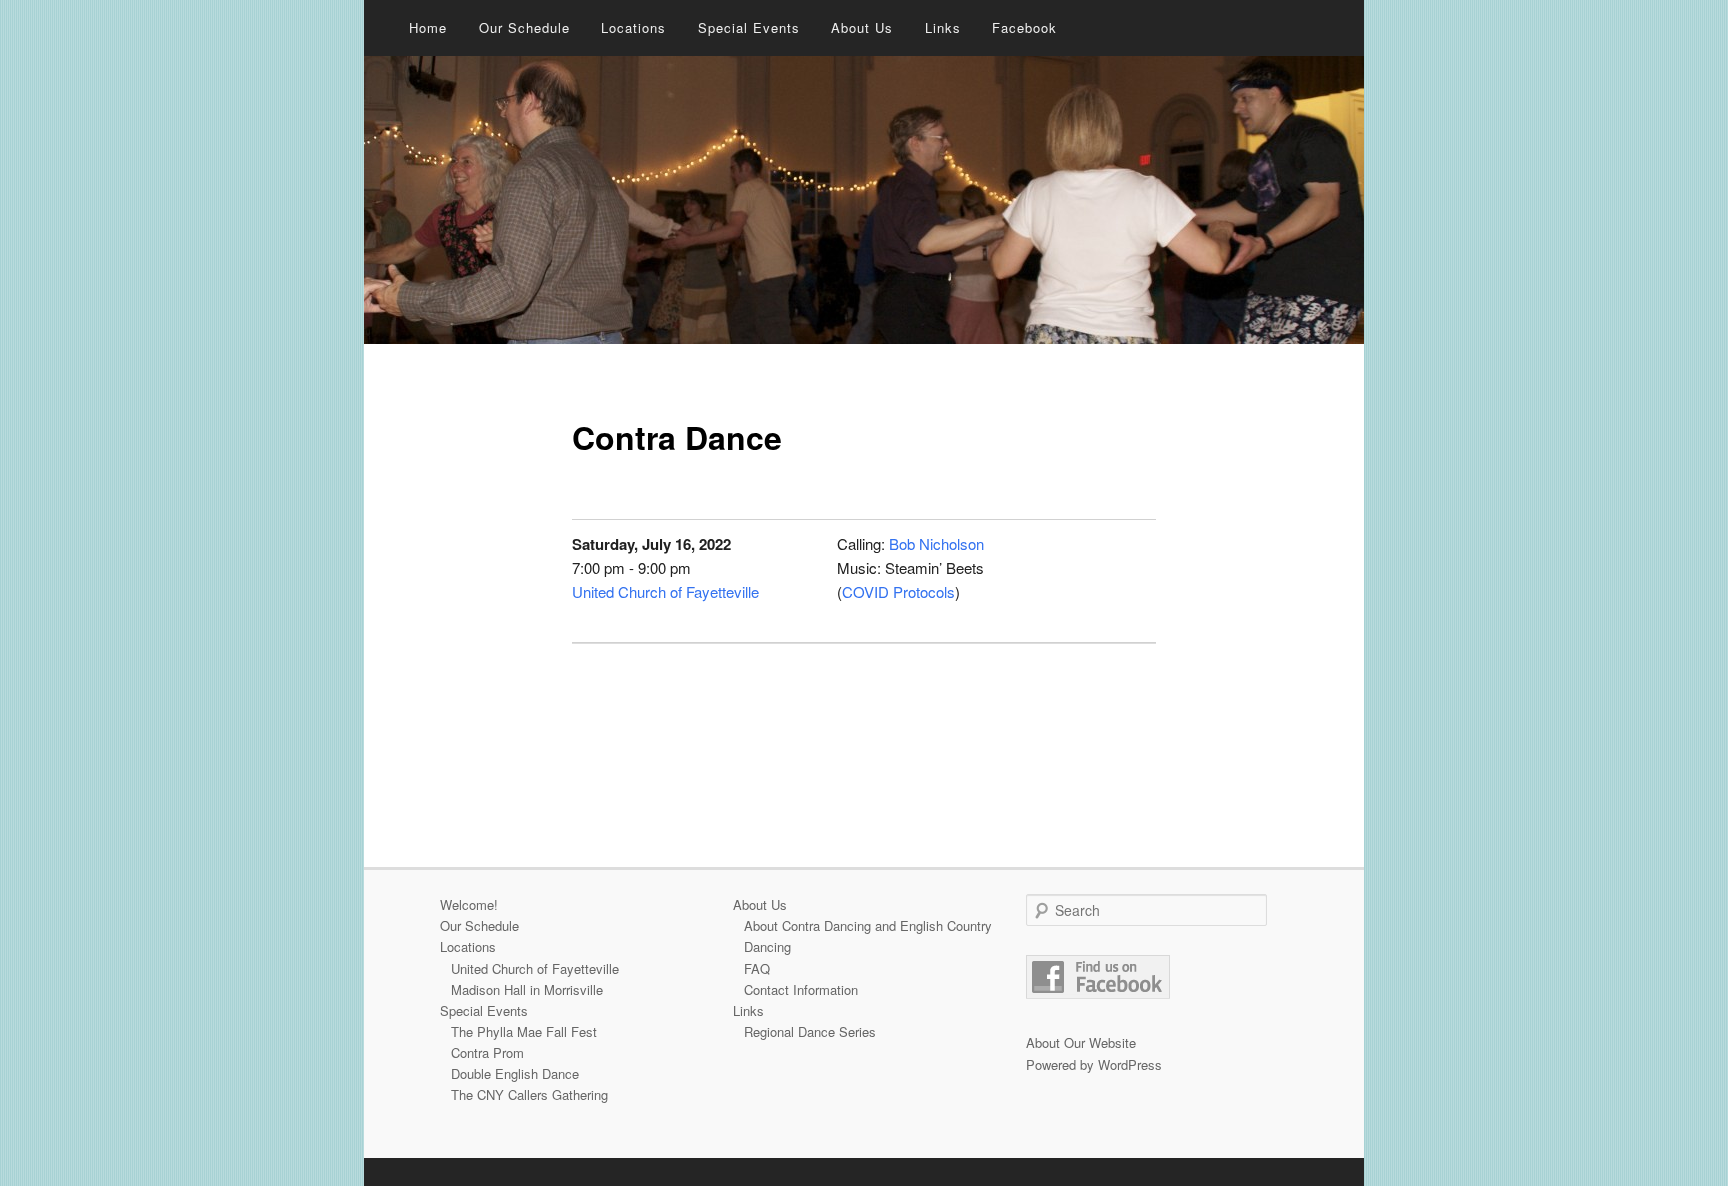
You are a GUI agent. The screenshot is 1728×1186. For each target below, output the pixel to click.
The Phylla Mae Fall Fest (524, 1031)
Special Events (749, 27)
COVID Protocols (898, 591)
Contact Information (801, 989)
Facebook (1024, 27)
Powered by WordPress (1094, 1064)
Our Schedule (524, 27)
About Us (862, 27)
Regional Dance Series (810, 1031)
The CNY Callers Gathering (529, 1094)
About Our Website (1081, 1042)
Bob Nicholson (936, 543)
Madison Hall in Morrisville (527, 989)
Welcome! (469, 904)
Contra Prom (487, 1052)
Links (943, 27)
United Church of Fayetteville (665, 591)
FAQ (757, 968)
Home (428, 27)
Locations (633, 27)
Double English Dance (515, 1073)
